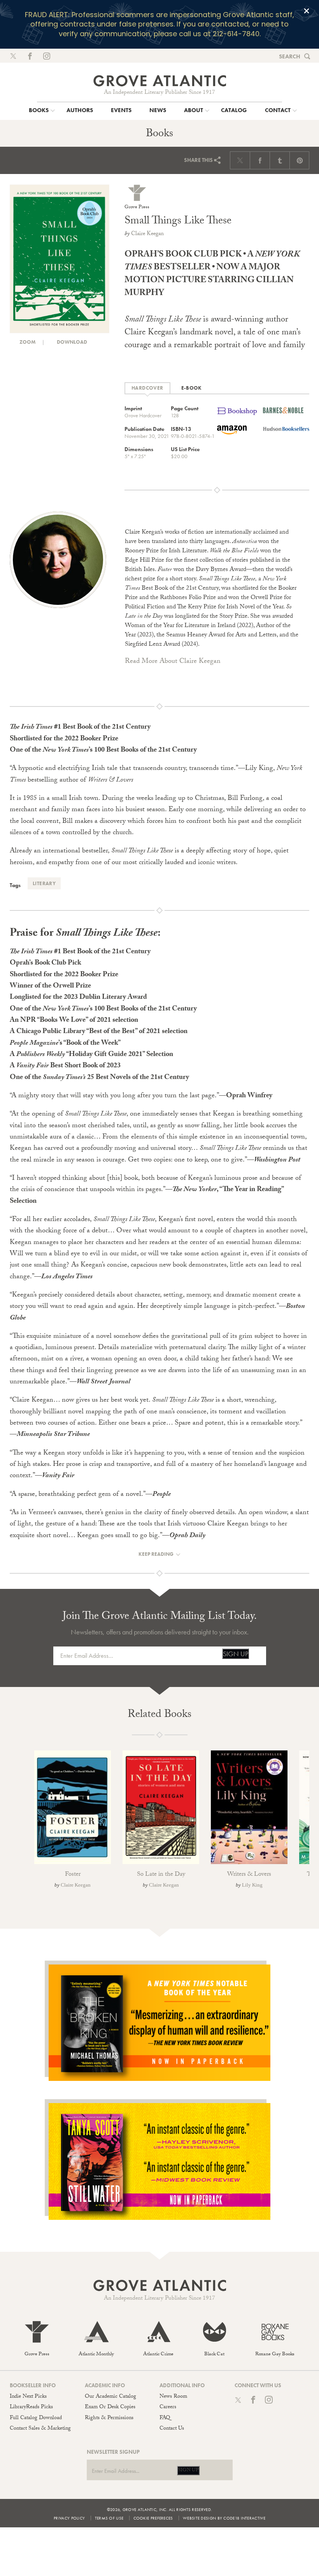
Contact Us (172, 2429)
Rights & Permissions (109, 2418)
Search (290, 56)
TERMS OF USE (109, 2518)
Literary (44, 883)
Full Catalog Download (36, 2418)
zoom (27, 342)
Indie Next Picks (28, 2397)
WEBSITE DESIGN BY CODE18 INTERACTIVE (224, 2518)
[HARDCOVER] (147, 388)
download (71, 342)
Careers (168, 2407)
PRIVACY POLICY (69, 2518)
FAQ (165, 2418)
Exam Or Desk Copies (110, 2407)
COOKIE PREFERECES (153, 2518)
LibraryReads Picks (31, 2407)
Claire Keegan (147, 234)
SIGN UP (236, 1654)
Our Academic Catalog (110, 2397)
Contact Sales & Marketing (40, 2429)
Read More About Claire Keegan (173, 662)
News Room (173, 2397)
